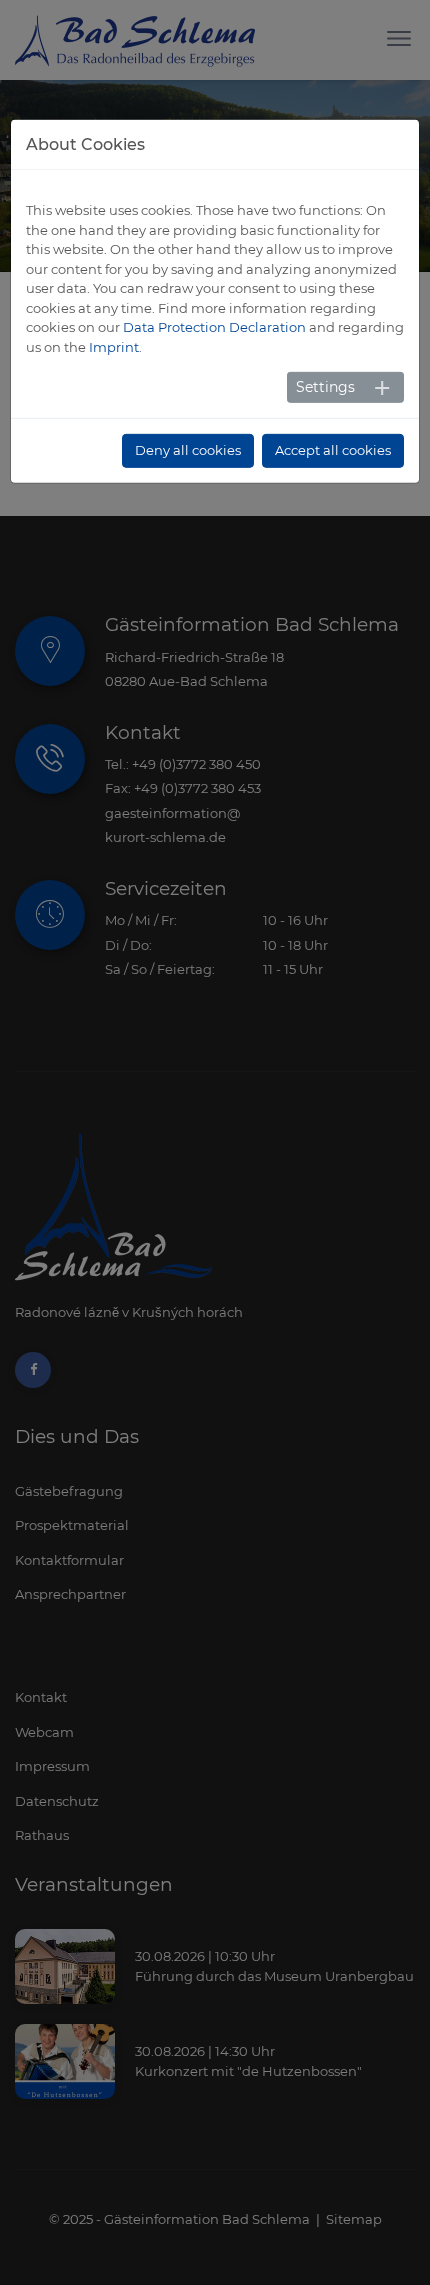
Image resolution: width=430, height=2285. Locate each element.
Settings (325, 387)
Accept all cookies (333, 450)
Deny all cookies (188, 450)
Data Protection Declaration (214, 327)
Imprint (114, 347)
